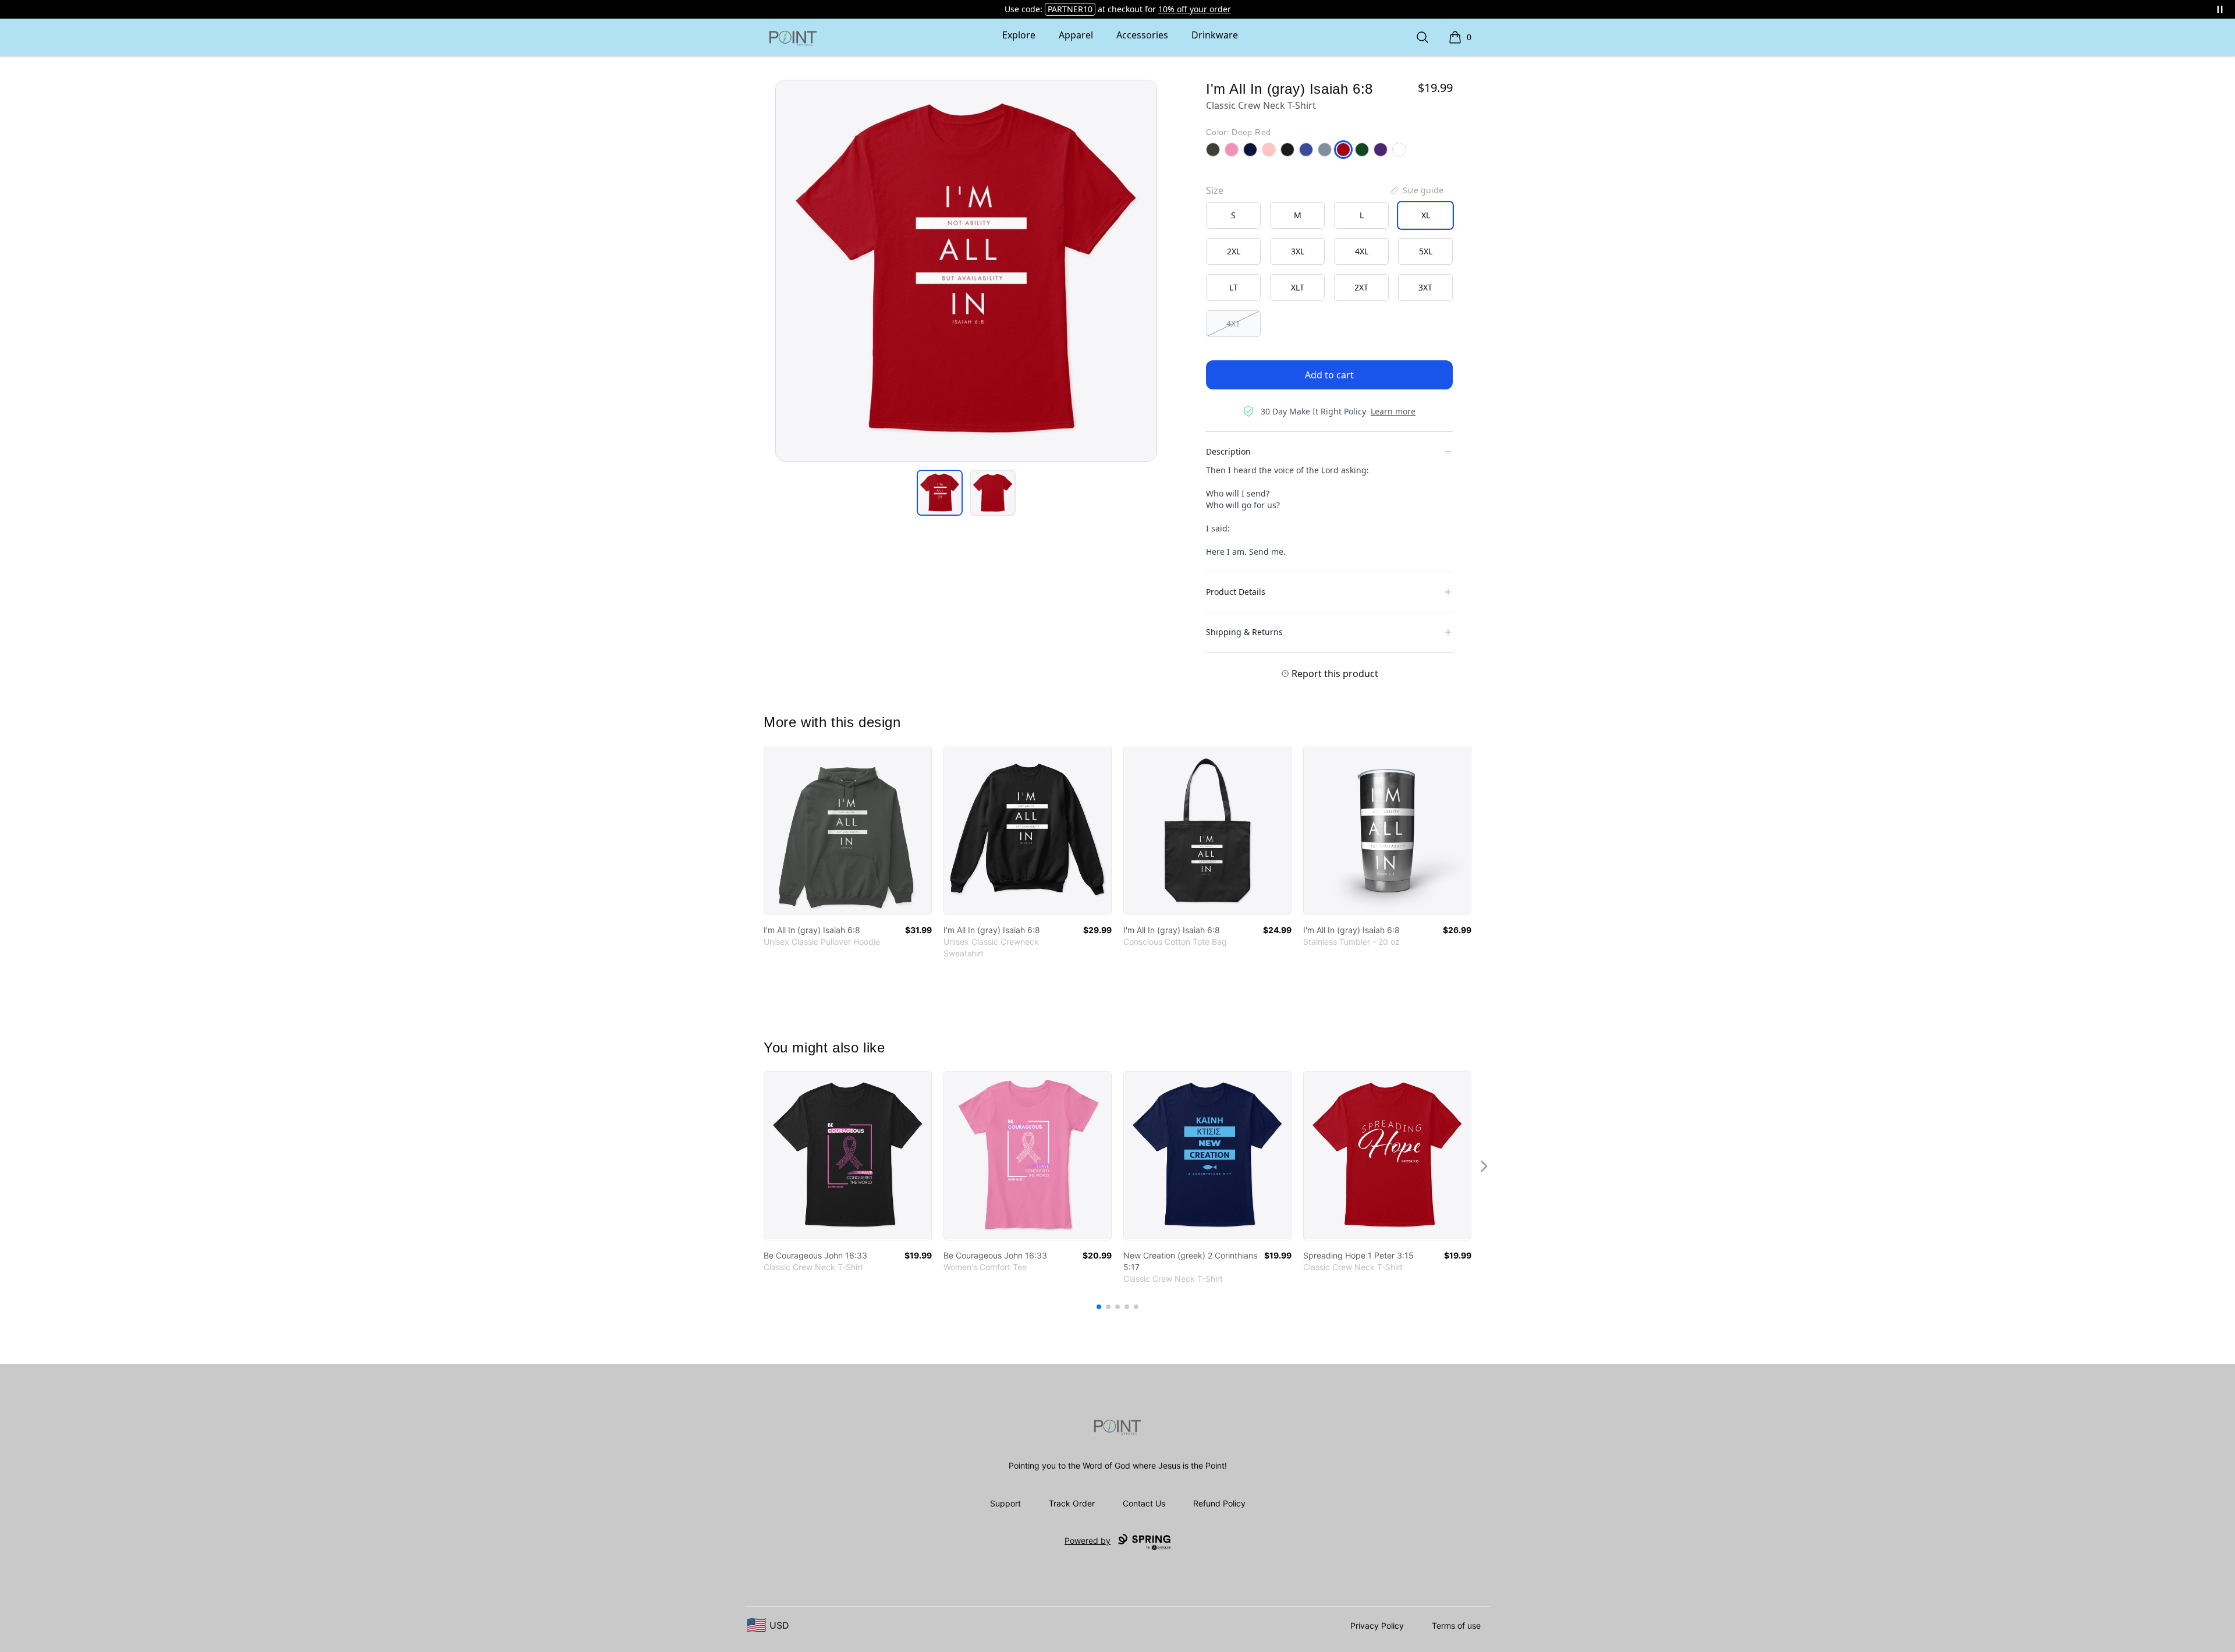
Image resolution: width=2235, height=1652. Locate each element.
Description (1228, 451)
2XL (1234, 251)
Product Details (1236, 592)
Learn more (1393, 411)
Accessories (1142, 35)
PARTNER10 (1070, 9)
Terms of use (1456, 1626)
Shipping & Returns (1244, 632)
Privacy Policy (1377, 1626)
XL (1426, 215)
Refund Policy (1219, 1503)
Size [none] (1215, 190)
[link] (848, 830)
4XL (1362, 251)
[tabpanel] (966, 271)
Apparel (1076, 35)
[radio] (1233, 215)
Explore (1019, 35)
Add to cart (1329, 375)
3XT (1425, 287)
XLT (1298, 287)
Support (1005, 1503)
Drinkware (1215, 35)
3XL (1298, 251)
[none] (1416, 190)
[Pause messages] (2220, 9)
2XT (1361, 287)
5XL (1426, 251)
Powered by (1088, 1541)
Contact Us (1144, 1503)
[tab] (940, 493)
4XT (1233, 323)
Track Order (1072, 1503)
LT (1234, 287)
